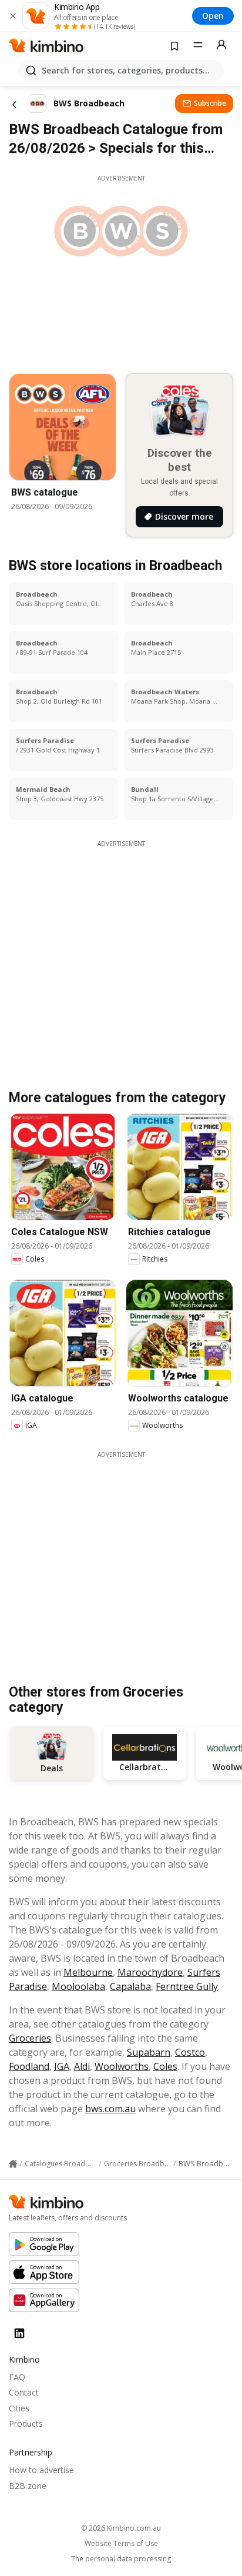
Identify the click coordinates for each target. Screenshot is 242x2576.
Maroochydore (150, 1972)
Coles (165, 2066)
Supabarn (149, 2052)
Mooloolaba (78, 1986)
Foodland (29, 2066)
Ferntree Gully (187, 1986)
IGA (62, 2066)
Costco (190, 2052)
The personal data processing (121, 2559)
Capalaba (130, 1986)
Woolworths (122, 2066)
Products (26, 2423)
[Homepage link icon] (13, 2164)
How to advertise (41, 2470)
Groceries (30, 2038)
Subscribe (210, 103)
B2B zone (28, 2486)
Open (213, 16)
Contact (24, 2392)
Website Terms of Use (121, 2544)
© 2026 (121, 2528)
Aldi (82, 2066)
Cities (19, 2408)
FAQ (17, 2377)
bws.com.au (110, 2109)
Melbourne (88, 1972)
